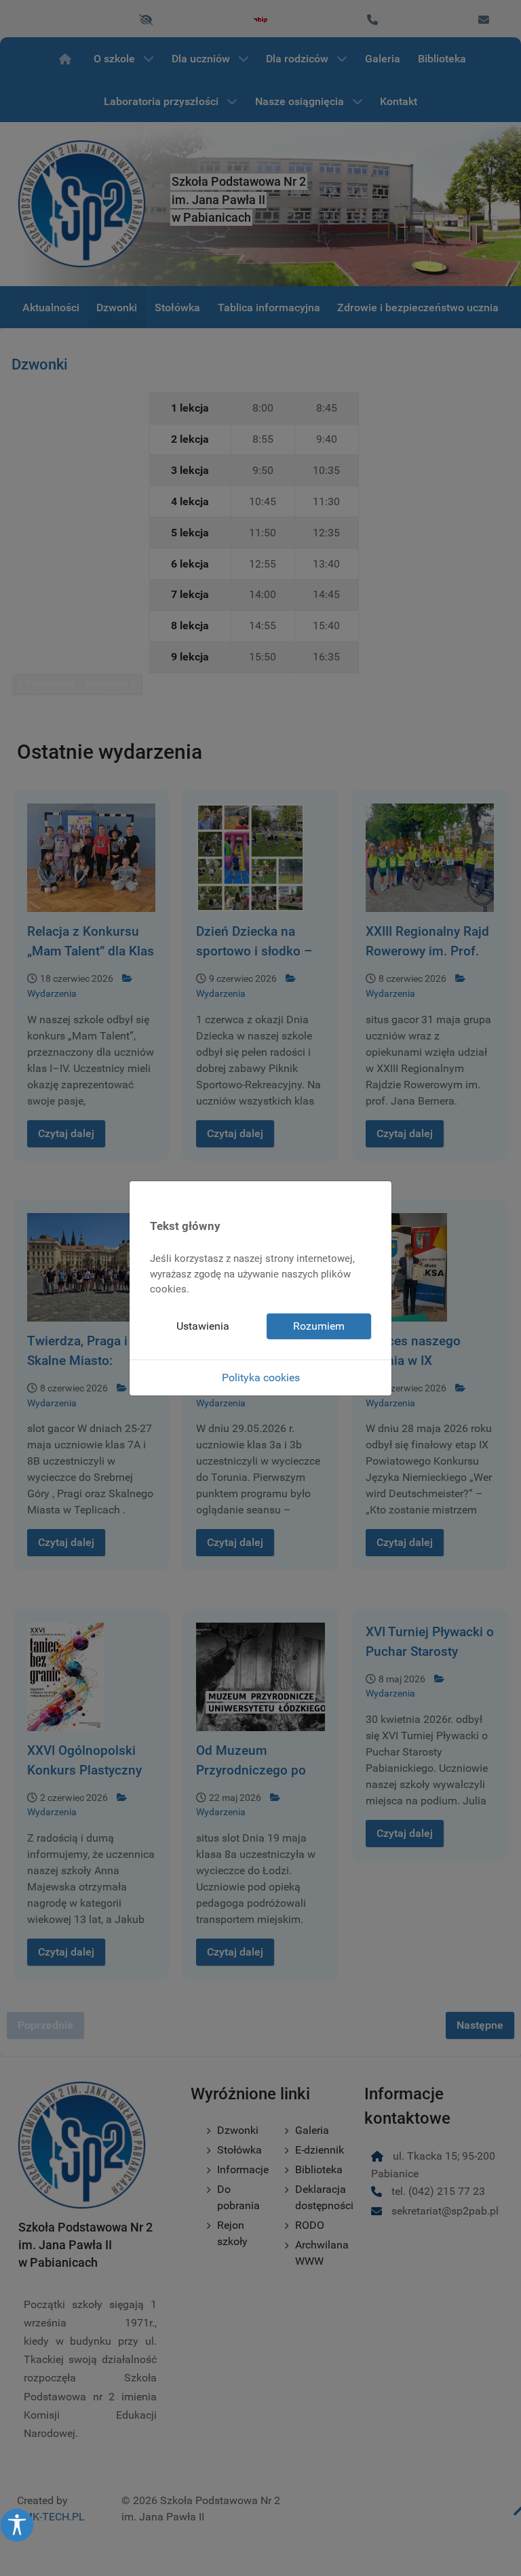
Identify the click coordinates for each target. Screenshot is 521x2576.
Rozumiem (319, 1326)
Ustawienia (203, 1326)
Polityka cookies (261, 1378)
